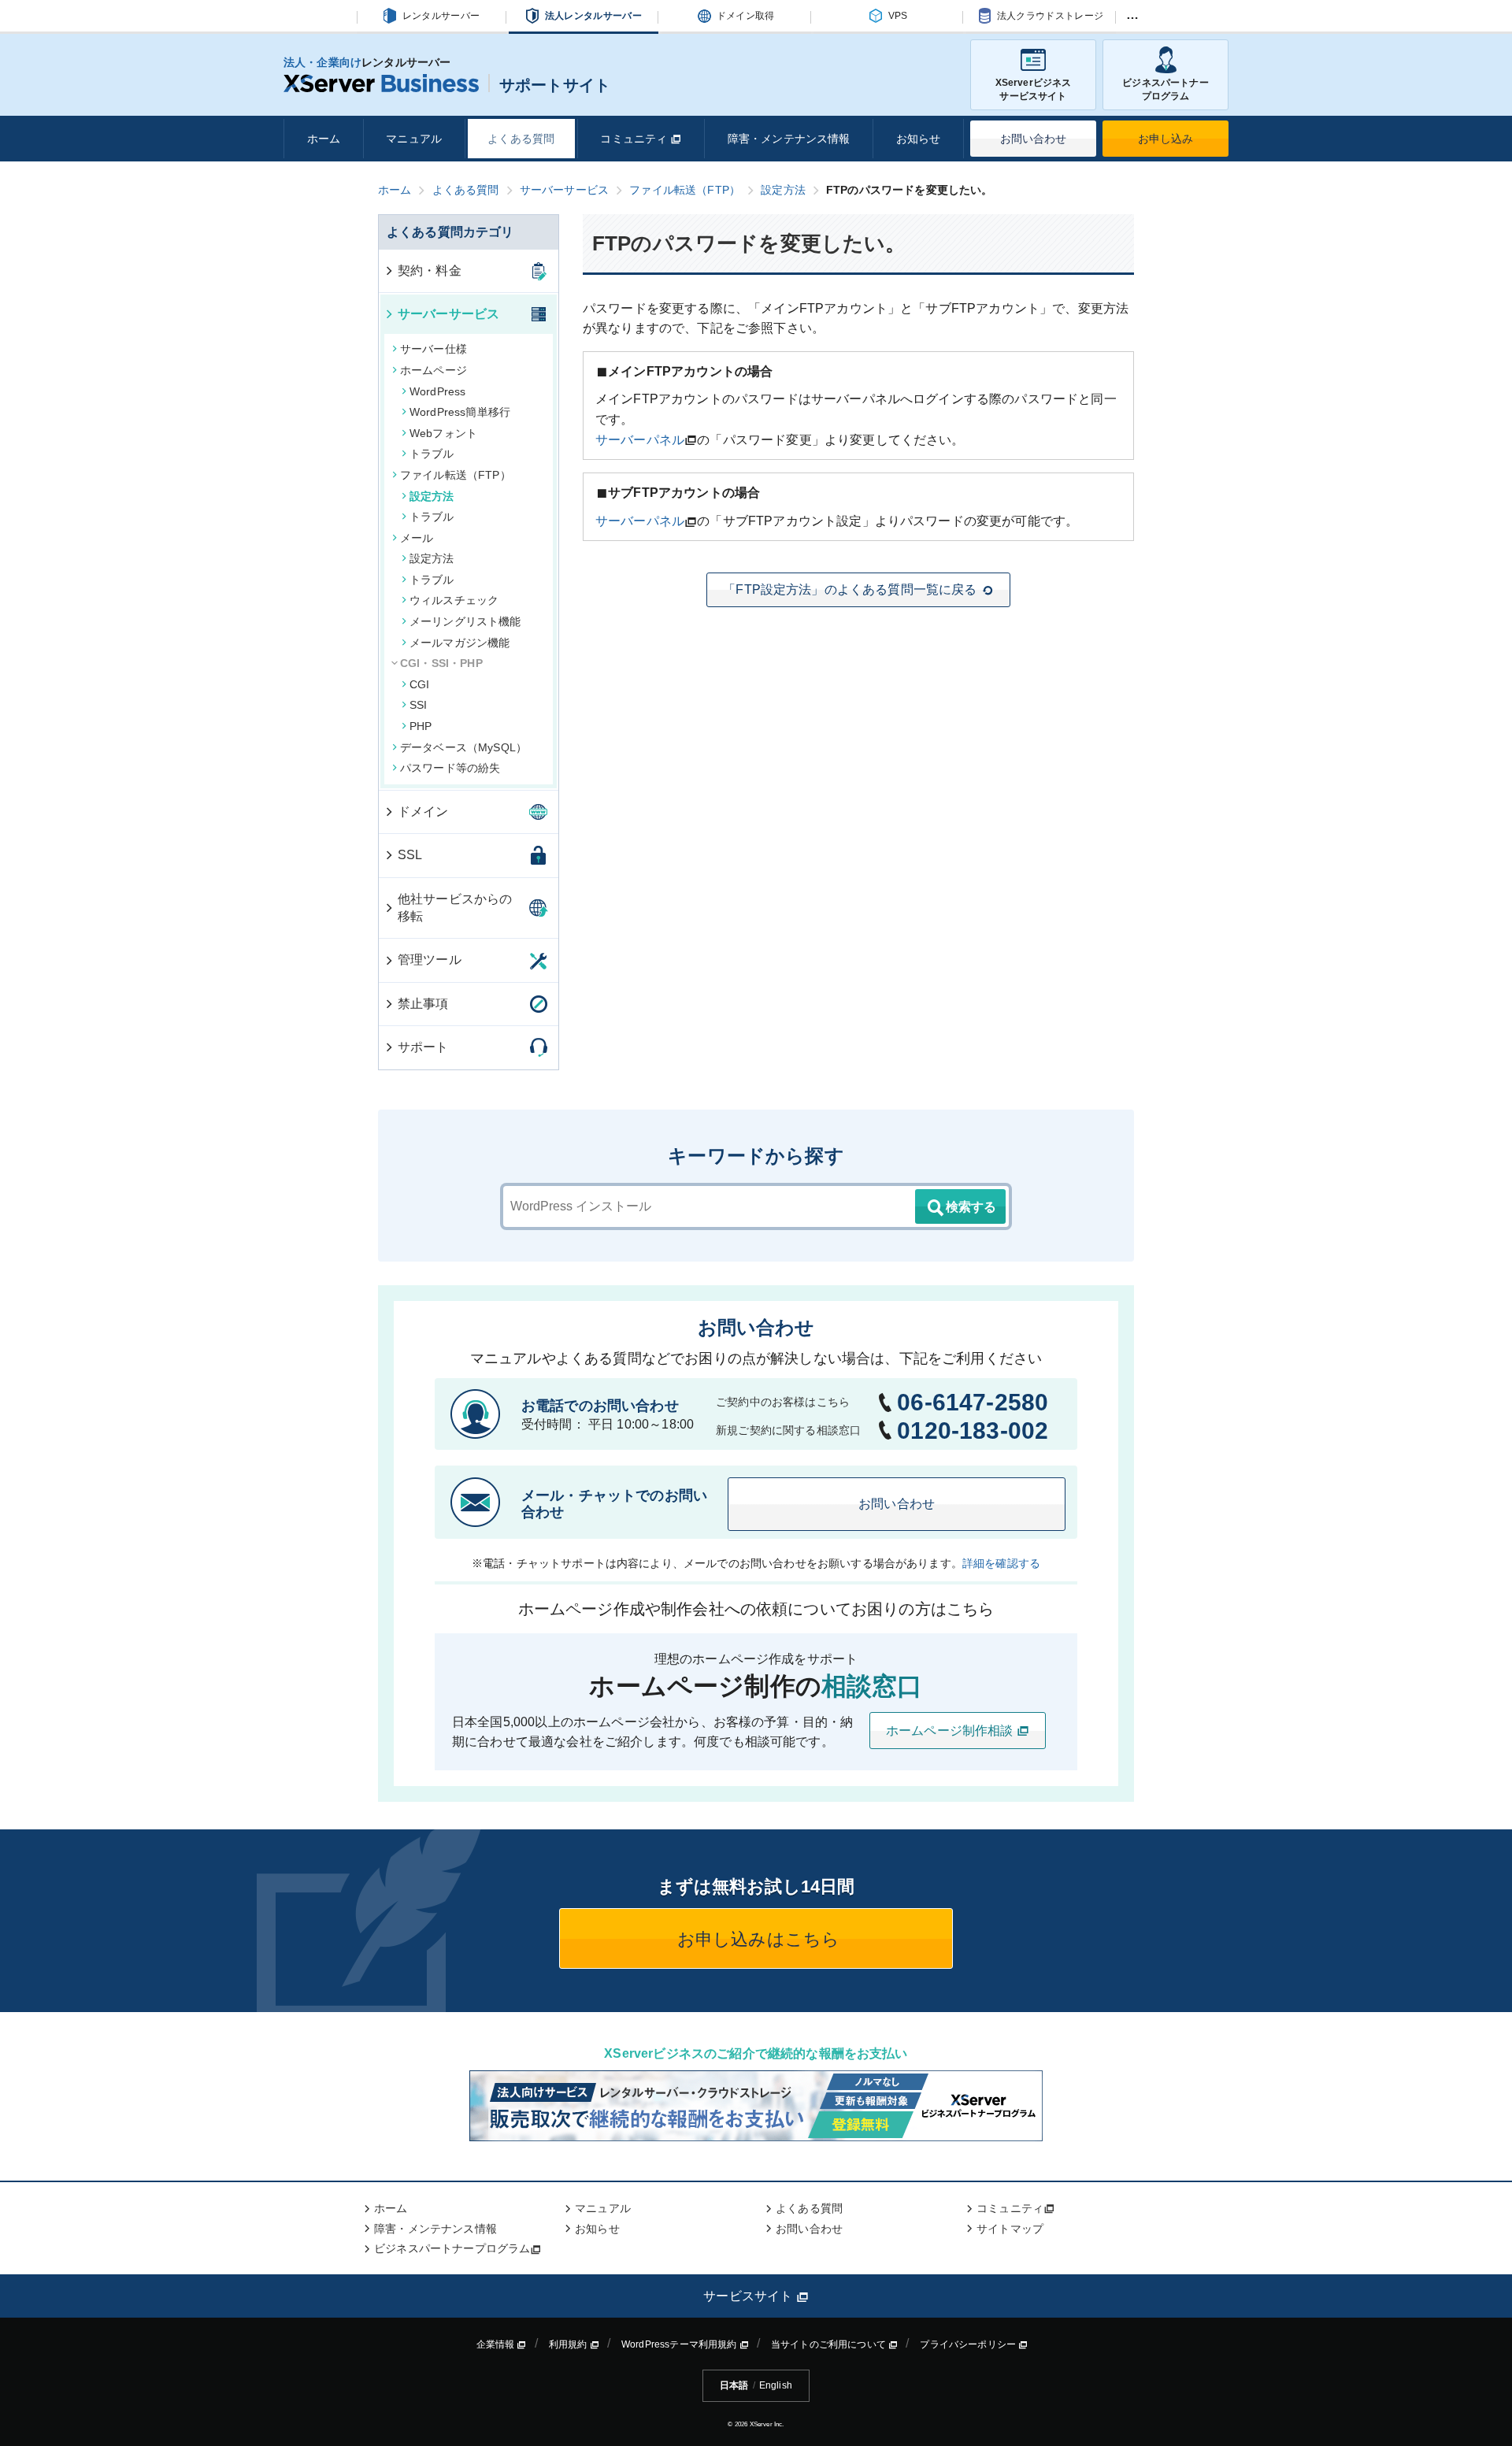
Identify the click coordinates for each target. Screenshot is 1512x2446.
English (776, 2385)
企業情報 (497, 2344)
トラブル (432, 454)
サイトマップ (1010, 2229)
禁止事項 (423, 1004)
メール (417, 538)
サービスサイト (749, 2296)
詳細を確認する (1001, 1563)
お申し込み (1166, 139)
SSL (410, 855)
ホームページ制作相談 (951, 1731)
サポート (423, 1047)
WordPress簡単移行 (460, 412)
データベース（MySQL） (463, 747)
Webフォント (443, 433)
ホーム (324, 139)
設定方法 (432, 496)
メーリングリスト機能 (465, 621)
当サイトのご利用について (830, 2344)
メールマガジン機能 (460, 643)
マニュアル (414, 139)
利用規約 (569, 2344)
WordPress (437, 391)
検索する (971, 1207)
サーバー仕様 (434, 349)
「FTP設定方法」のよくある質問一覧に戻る (850, 589)
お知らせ (919, 139)
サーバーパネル (640, 440)
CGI (419, 684)
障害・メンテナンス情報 (789, 139)
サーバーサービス (448, 314)
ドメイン (423, 812)
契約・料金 (430, 271)
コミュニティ (635, 139)
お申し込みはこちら (756, 1939)
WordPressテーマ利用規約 (680, 2344)
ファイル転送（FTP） (456, 475)
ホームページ (434, 370)
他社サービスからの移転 (455, 908)
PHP (421, 726)
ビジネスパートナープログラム (1165, 89)
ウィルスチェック (454, 600)
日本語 (734, 2385)
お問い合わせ (1034, 139)
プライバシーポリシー (969, 2344)
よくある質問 (521, 139)
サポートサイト (555, 85)
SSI (418, 705)
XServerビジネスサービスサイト (1034, 89)
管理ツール (430, 960)
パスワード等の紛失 (450, 768)
